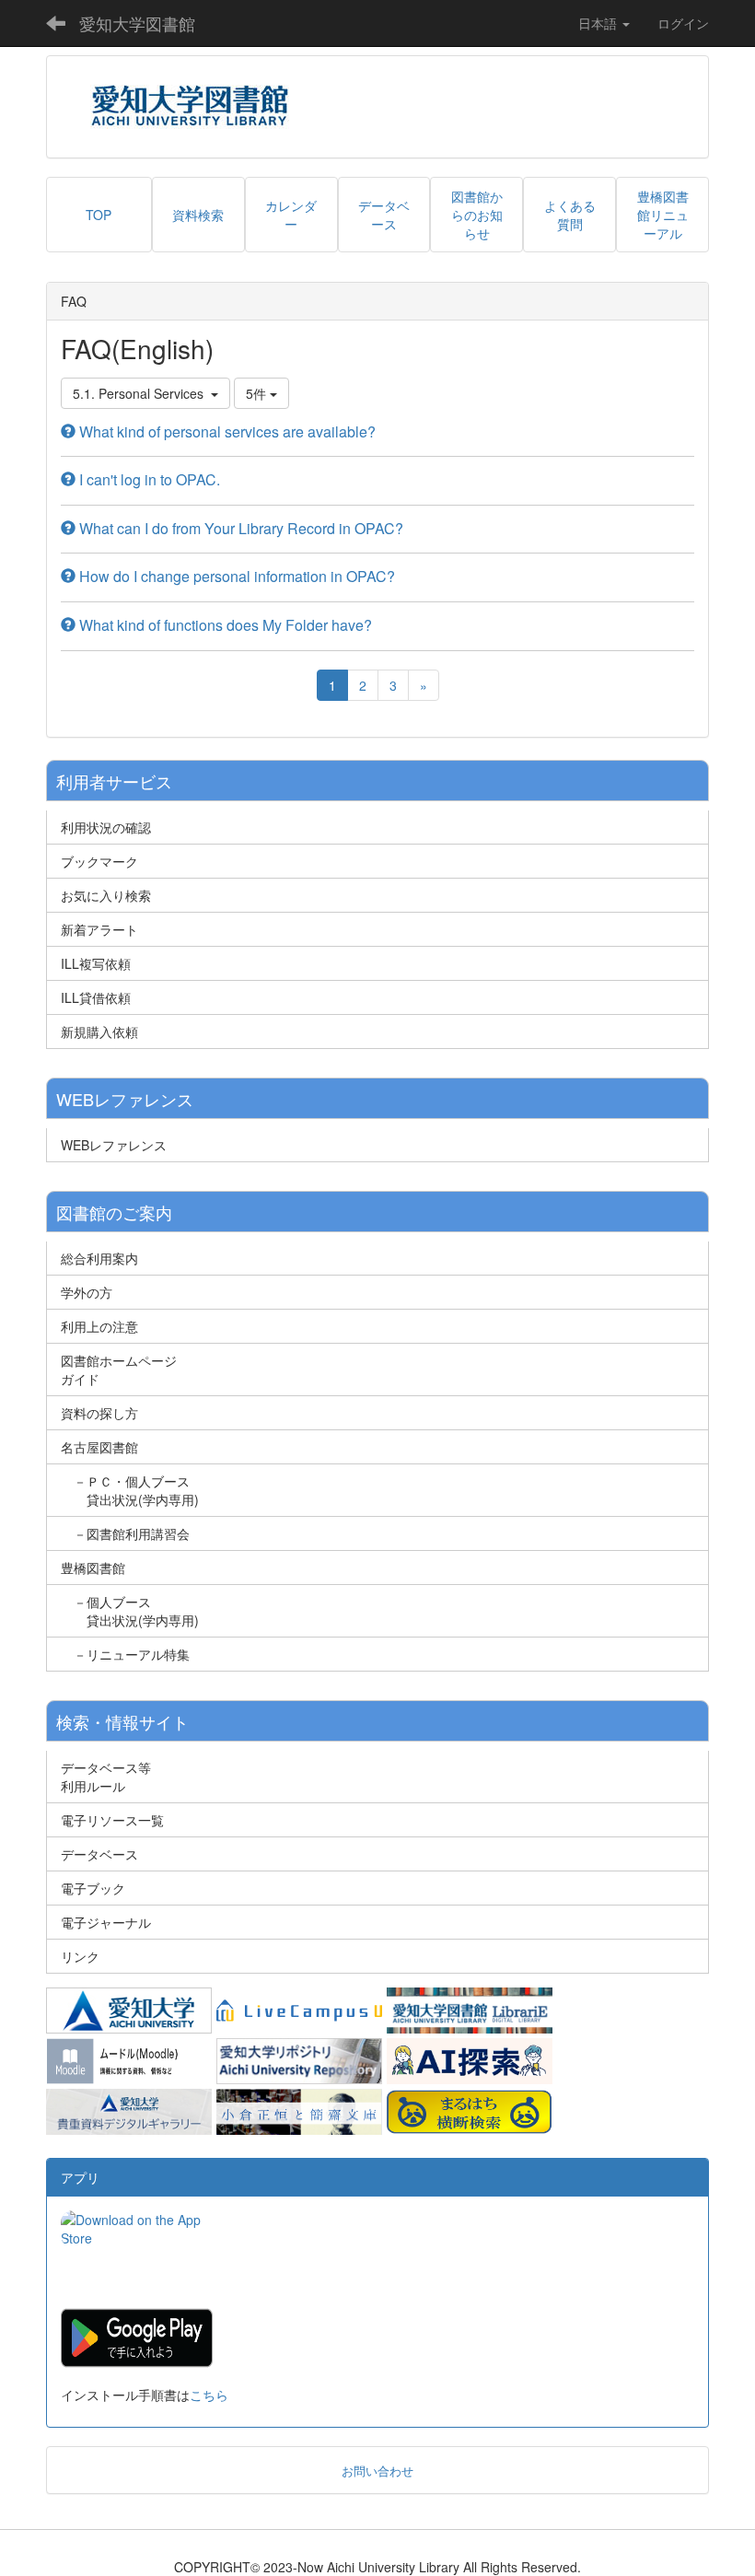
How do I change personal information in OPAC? (235, 576)
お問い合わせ (377, 2471)
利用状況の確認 (106, 827)
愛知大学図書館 (137, 23)
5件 (258, 393)
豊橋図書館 (93, 1568)
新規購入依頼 (99, 1032)
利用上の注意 (99, 1326)
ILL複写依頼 (96, 963)
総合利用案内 (99, 1258)
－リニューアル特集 (125, 1654)
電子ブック (93, 1888)
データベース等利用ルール (106, 1777)
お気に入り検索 (106, 895)
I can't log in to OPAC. (148, 479)
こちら (209, 2395)
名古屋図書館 (99, 1447)
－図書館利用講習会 (125, 1533)
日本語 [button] (599, 23)
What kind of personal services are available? (226, 431)
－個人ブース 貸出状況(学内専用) (130, 1611)
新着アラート (99, 929)
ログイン (683, 23)
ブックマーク (99, 861)
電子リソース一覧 (112, 1820)
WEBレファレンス (114, 1145)
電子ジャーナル (106, 1922)
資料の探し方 (99, 1413)
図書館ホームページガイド (119, 1370)
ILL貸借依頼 (96, 997)
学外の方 (87, 1292)
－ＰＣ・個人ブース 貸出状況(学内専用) (130, 1490)
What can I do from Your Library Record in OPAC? (239, 528)
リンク (80, 1956)
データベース (99, 1854)
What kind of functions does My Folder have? (224, 625)
